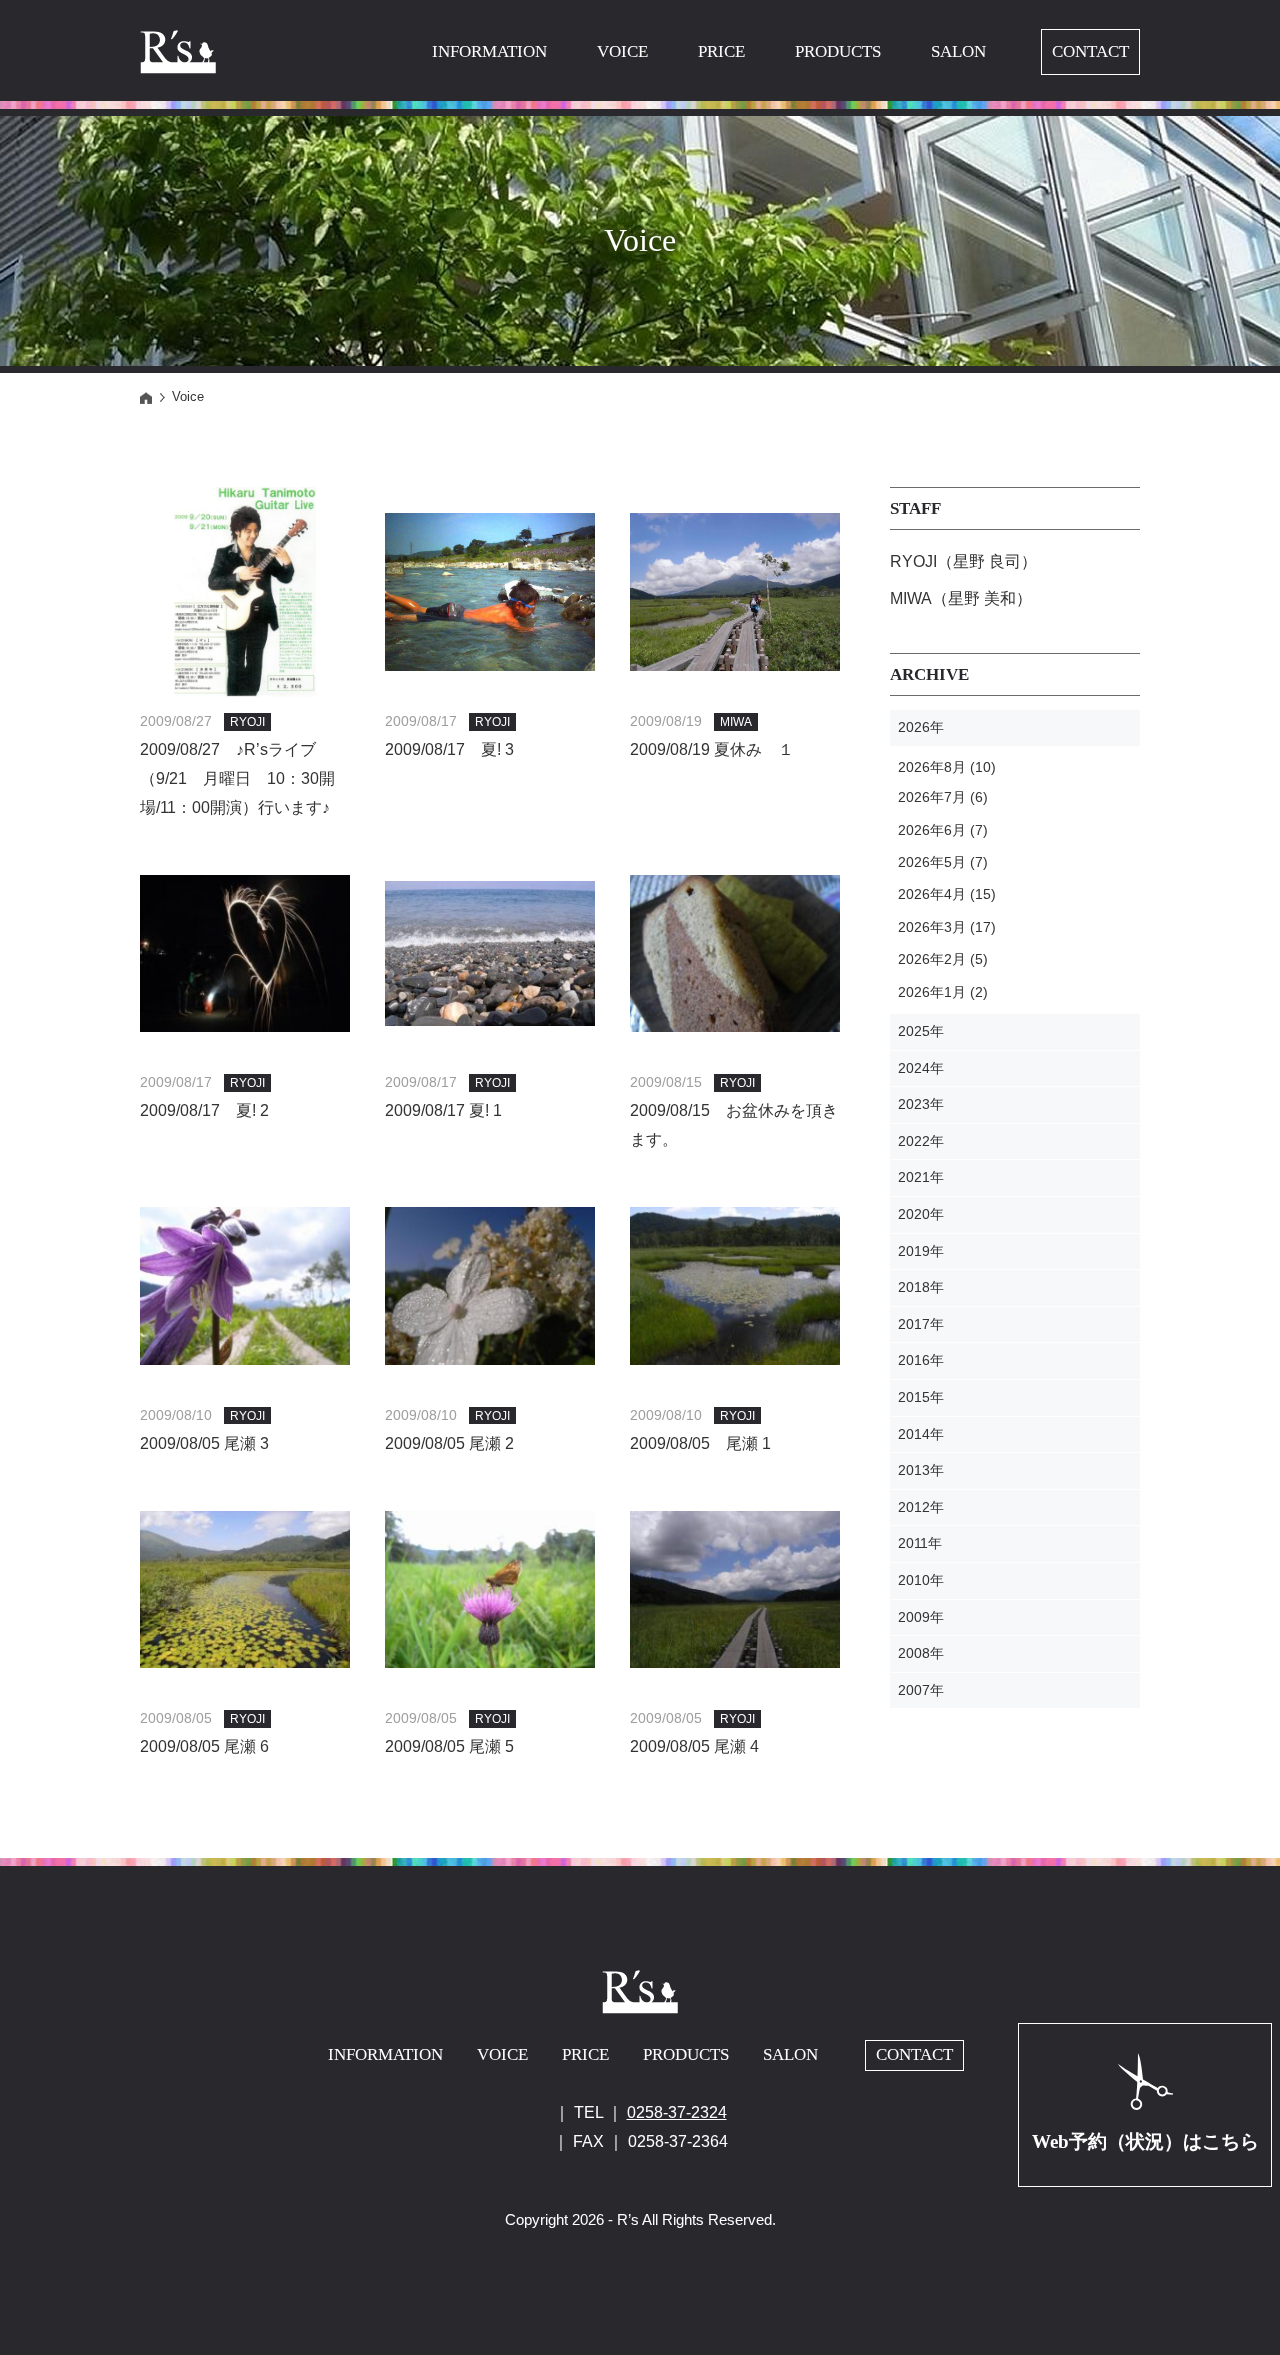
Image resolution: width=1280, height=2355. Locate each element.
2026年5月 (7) (943, 862)
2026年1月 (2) (943, 992)
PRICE (721, 51)
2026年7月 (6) (943, 797)
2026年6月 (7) (943, 830)
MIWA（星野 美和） (961, 598)
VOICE (622, 51)
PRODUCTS (838, 51)
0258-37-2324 (677, 2112)
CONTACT (1090, 51)
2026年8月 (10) (947, 767)
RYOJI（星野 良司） (963, 561)
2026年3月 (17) (947, 927)
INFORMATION (489, 51)
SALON (958, 51)
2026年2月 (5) (943, 959)
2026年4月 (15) (947, 894)
